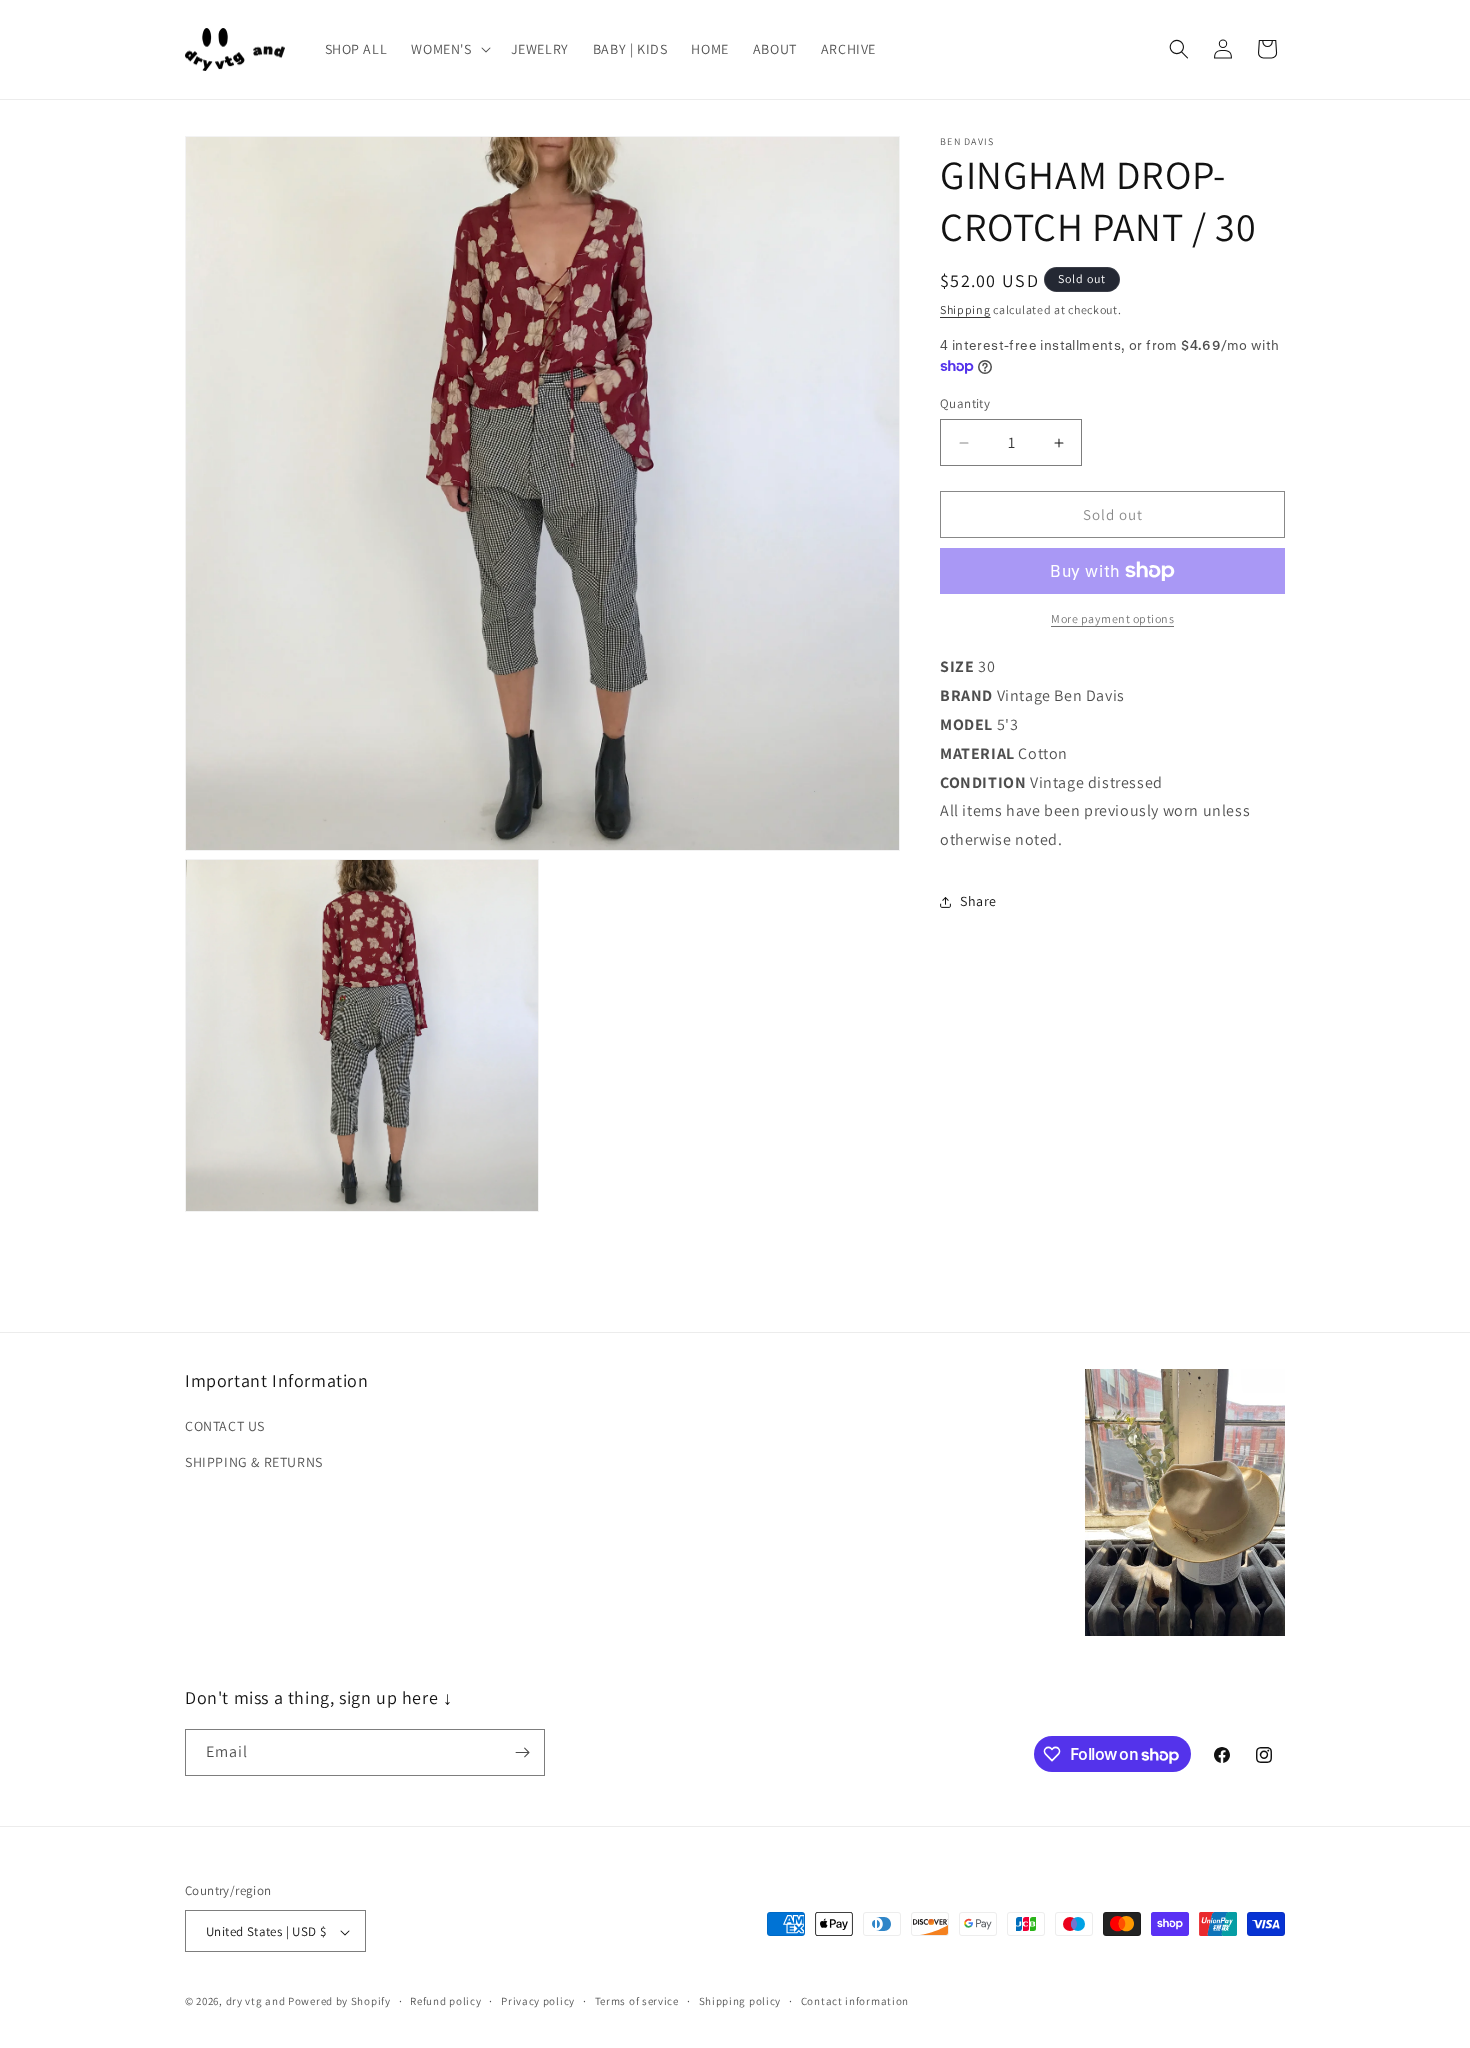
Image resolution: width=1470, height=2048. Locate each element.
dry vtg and (256, 2002)
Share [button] (978, 901)
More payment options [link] (1112, 618)
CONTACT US (225, 1427)
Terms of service (637, 2001)
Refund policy (445, 2001)
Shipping (965, 309)
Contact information (855, 2001)
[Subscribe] (522, 1752)
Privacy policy (538, 2001)
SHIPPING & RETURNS (254, 1462)
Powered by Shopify (339, 2002)
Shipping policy (740, 2001)
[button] (448, 49)
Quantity (965, 403)
